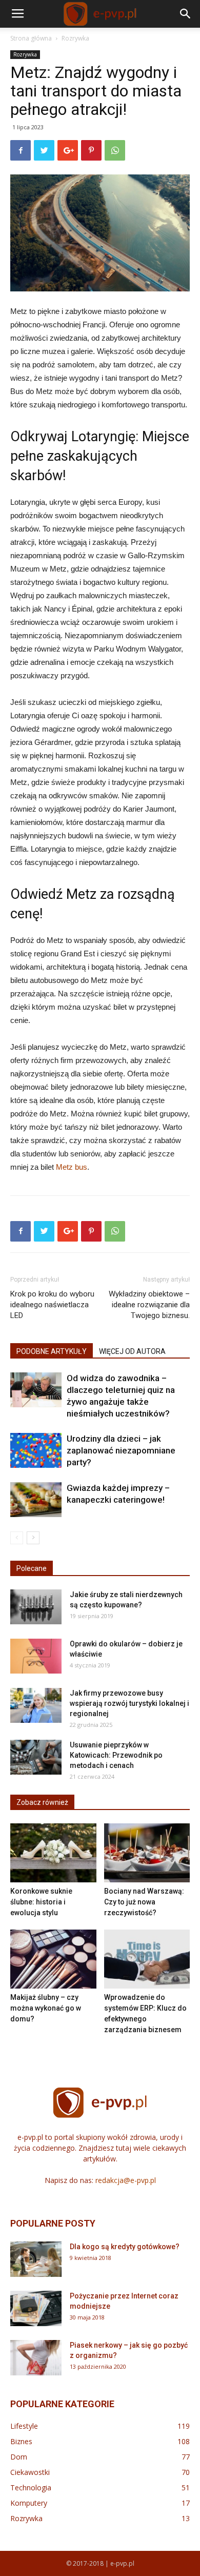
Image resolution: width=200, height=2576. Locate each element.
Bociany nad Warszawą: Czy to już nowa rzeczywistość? (144, 1902)
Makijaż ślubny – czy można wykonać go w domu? (46, 2008)
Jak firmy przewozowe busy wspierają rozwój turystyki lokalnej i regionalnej (129, 1703)
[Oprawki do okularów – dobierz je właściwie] (36, 1656)
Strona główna (31, 38)
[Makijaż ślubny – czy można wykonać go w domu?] (53, 1959)
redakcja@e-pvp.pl (126, 2180)
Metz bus (72, 1167)
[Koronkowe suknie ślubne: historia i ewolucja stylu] (53, 1853)
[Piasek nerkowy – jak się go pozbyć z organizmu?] (36, 2358)
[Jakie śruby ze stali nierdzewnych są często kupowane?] (36, 1607)
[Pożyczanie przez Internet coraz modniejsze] (36, 2308)
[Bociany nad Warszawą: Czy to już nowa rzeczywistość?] (147, 1853)
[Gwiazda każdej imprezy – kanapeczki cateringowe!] (36, 1500)
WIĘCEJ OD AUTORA (132, 1351)
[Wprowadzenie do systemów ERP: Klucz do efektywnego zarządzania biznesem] (147, 1959)
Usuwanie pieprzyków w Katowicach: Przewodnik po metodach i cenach (116, 1755)
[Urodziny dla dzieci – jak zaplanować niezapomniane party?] (36, 1451)
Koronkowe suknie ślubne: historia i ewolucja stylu (41, 1902)
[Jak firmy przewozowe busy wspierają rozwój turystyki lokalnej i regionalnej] (36, 1706)
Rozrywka (75, 38)
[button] (186, 14)
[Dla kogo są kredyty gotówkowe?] (36, 2259)
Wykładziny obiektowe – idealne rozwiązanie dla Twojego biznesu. (149, 1305)
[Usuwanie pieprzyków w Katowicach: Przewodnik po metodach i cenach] (36, 1757)
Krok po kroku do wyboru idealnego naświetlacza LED (52, 1305)
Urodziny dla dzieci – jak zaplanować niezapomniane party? (121, 1450)
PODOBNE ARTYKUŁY (52, 1351)
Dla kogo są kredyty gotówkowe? (125, 2247)
